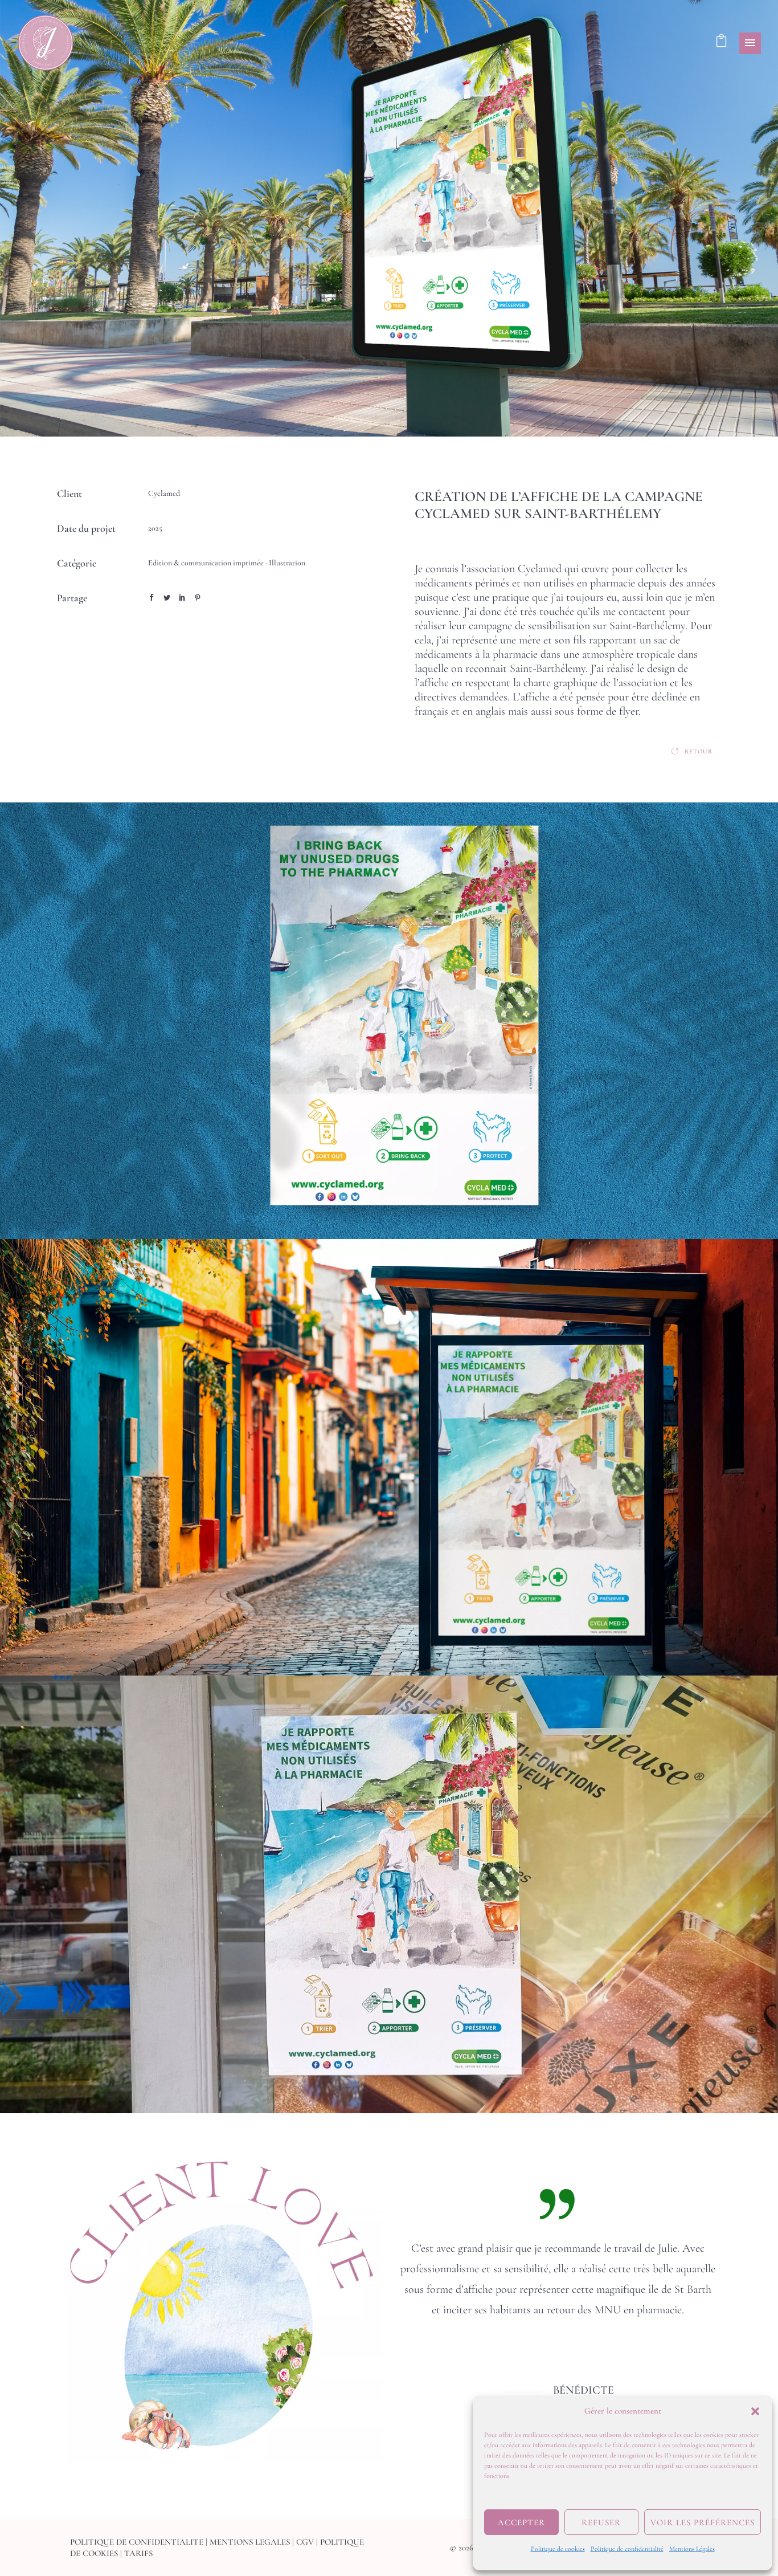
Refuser (601, 2522)
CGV (305, 2542)
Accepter (521, 2522)
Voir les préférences (703, 2522)
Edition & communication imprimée (206, 563)
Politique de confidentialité (627, 2549)
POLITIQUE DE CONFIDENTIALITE (137, 2542)
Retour (699, 751)
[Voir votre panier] (721, 43)
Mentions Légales (692, 2549)
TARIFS (138, 2553)
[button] (755, 2411)
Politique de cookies (558, 2549)
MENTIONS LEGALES (250, 2542)
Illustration (287, 563)
